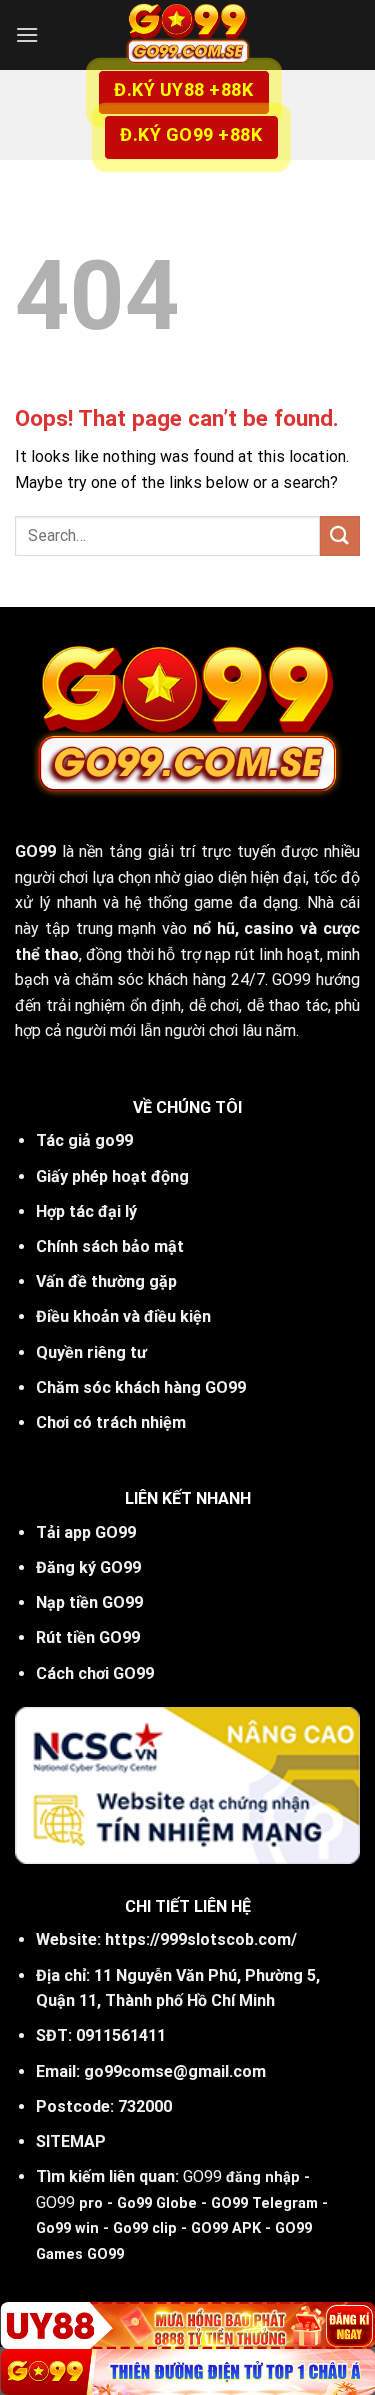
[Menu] (27, 34)
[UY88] (187, 2325)
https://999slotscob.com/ (201, 1939)
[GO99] (188, 35)
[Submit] (340, 535)
